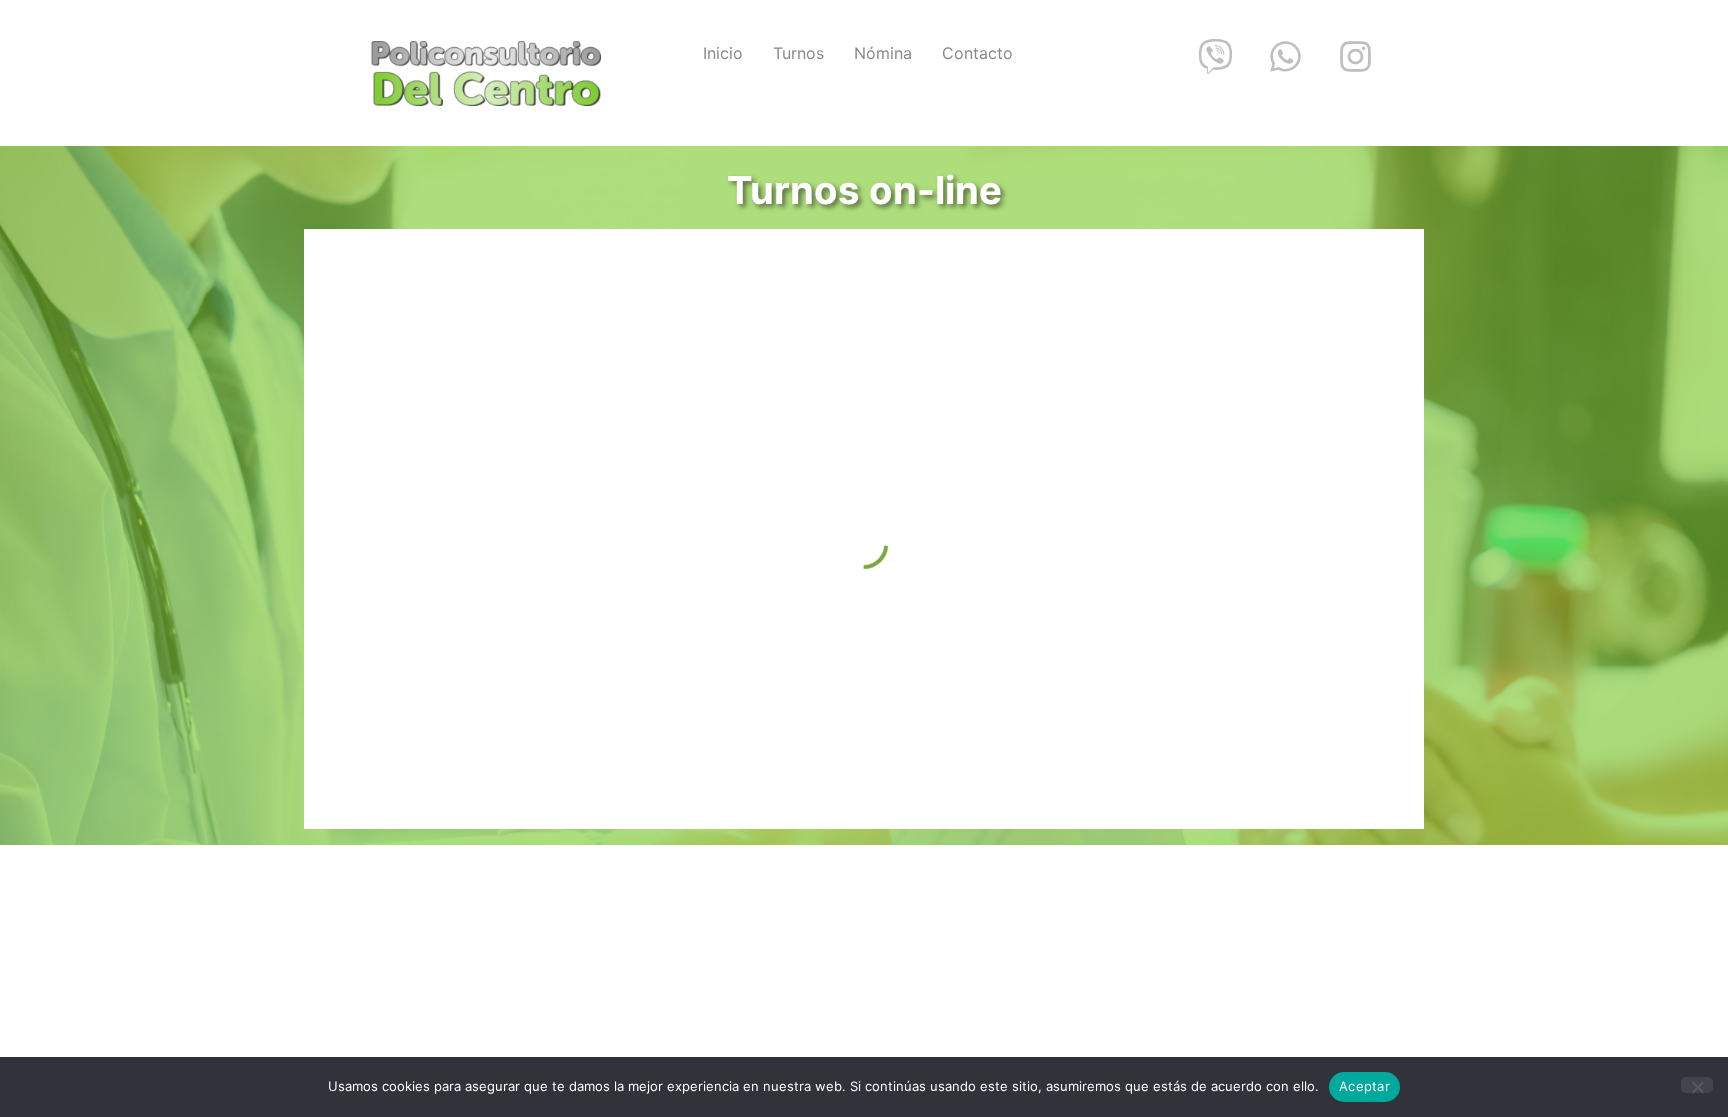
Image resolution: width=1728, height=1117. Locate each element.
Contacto (977, 53)
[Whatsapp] (1285, 56)
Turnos (798, 53)
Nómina (883, 53)
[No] (1697, 1085)
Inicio (723, 53)
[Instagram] (1355, 56)
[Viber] (1215, 56)
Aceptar (1364, 1086)
